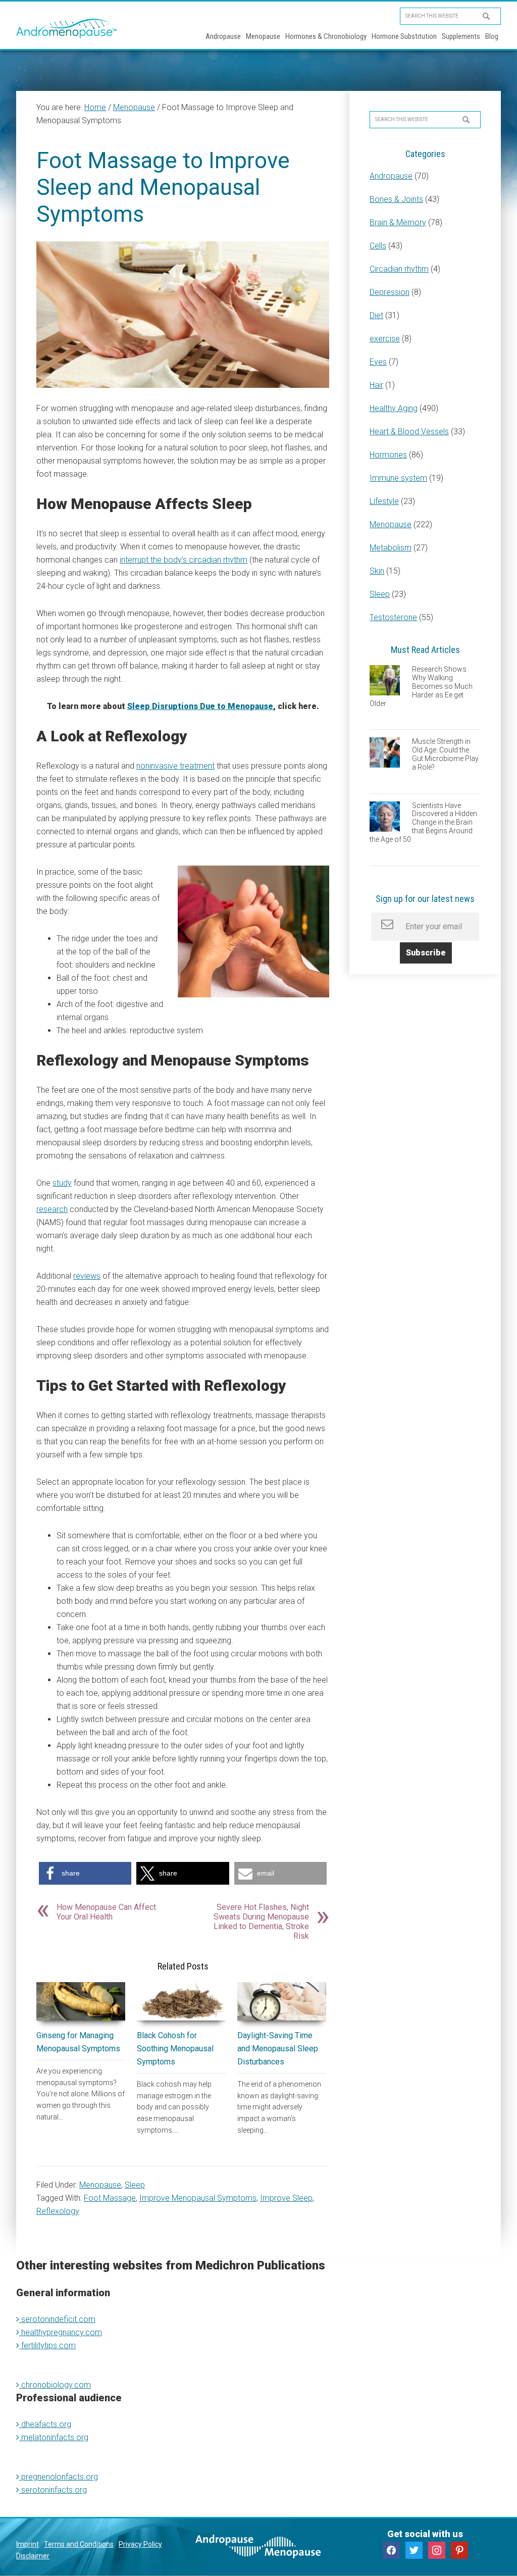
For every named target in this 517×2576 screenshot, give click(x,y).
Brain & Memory (398, 222)
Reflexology (58, 2211)
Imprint (28, 2544)
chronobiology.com (55, 2385)
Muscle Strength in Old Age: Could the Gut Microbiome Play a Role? (445, 754)
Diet (376, 315)
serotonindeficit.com (57, 2319)
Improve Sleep (286, 2198)
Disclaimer (33, 2556)
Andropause (391, 176)
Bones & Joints (396, 199)
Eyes (378, 362)
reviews (87, 1276)
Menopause (100, 2185)
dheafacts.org (45, 2424)
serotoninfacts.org (53, 2490)
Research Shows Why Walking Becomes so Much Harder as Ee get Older (421, 686)
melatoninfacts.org (54, 2437)
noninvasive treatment (175, 766)
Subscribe (426, 953)
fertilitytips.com (47, 2345)
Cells (378, 246)
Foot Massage (110, 2198)
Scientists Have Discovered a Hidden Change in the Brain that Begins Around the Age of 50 (423, 822)
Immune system (398, 478)
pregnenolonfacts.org (59, 2477)
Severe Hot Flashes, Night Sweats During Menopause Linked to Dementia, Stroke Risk (261, 1922)
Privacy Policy (140, 2544)
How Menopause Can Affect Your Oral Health (106, 1912)
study (62, 1183)
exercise (385, 339)
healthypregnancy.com (61, 2332)
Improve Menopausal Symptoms (198, 2198)
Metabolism (391, 548)
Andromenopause (67, 28)
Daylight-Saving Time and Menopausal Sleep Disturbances (278, 2049)
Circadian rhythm (399, 269)
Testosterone (393, 617)
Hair (376, 385)
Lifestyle (384, 501)
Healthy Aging (394, 408)
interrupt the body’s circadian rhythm (184, 560)
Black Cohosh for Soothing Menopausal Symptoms (175, 2049)
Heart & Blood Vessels (409, 432)
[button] (85, 1873)
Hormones (388, 455)
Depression (390, 292)
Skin (377, 571)
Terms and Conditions (79, 2544)
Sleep (135, 2185)
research (52, 1209)
